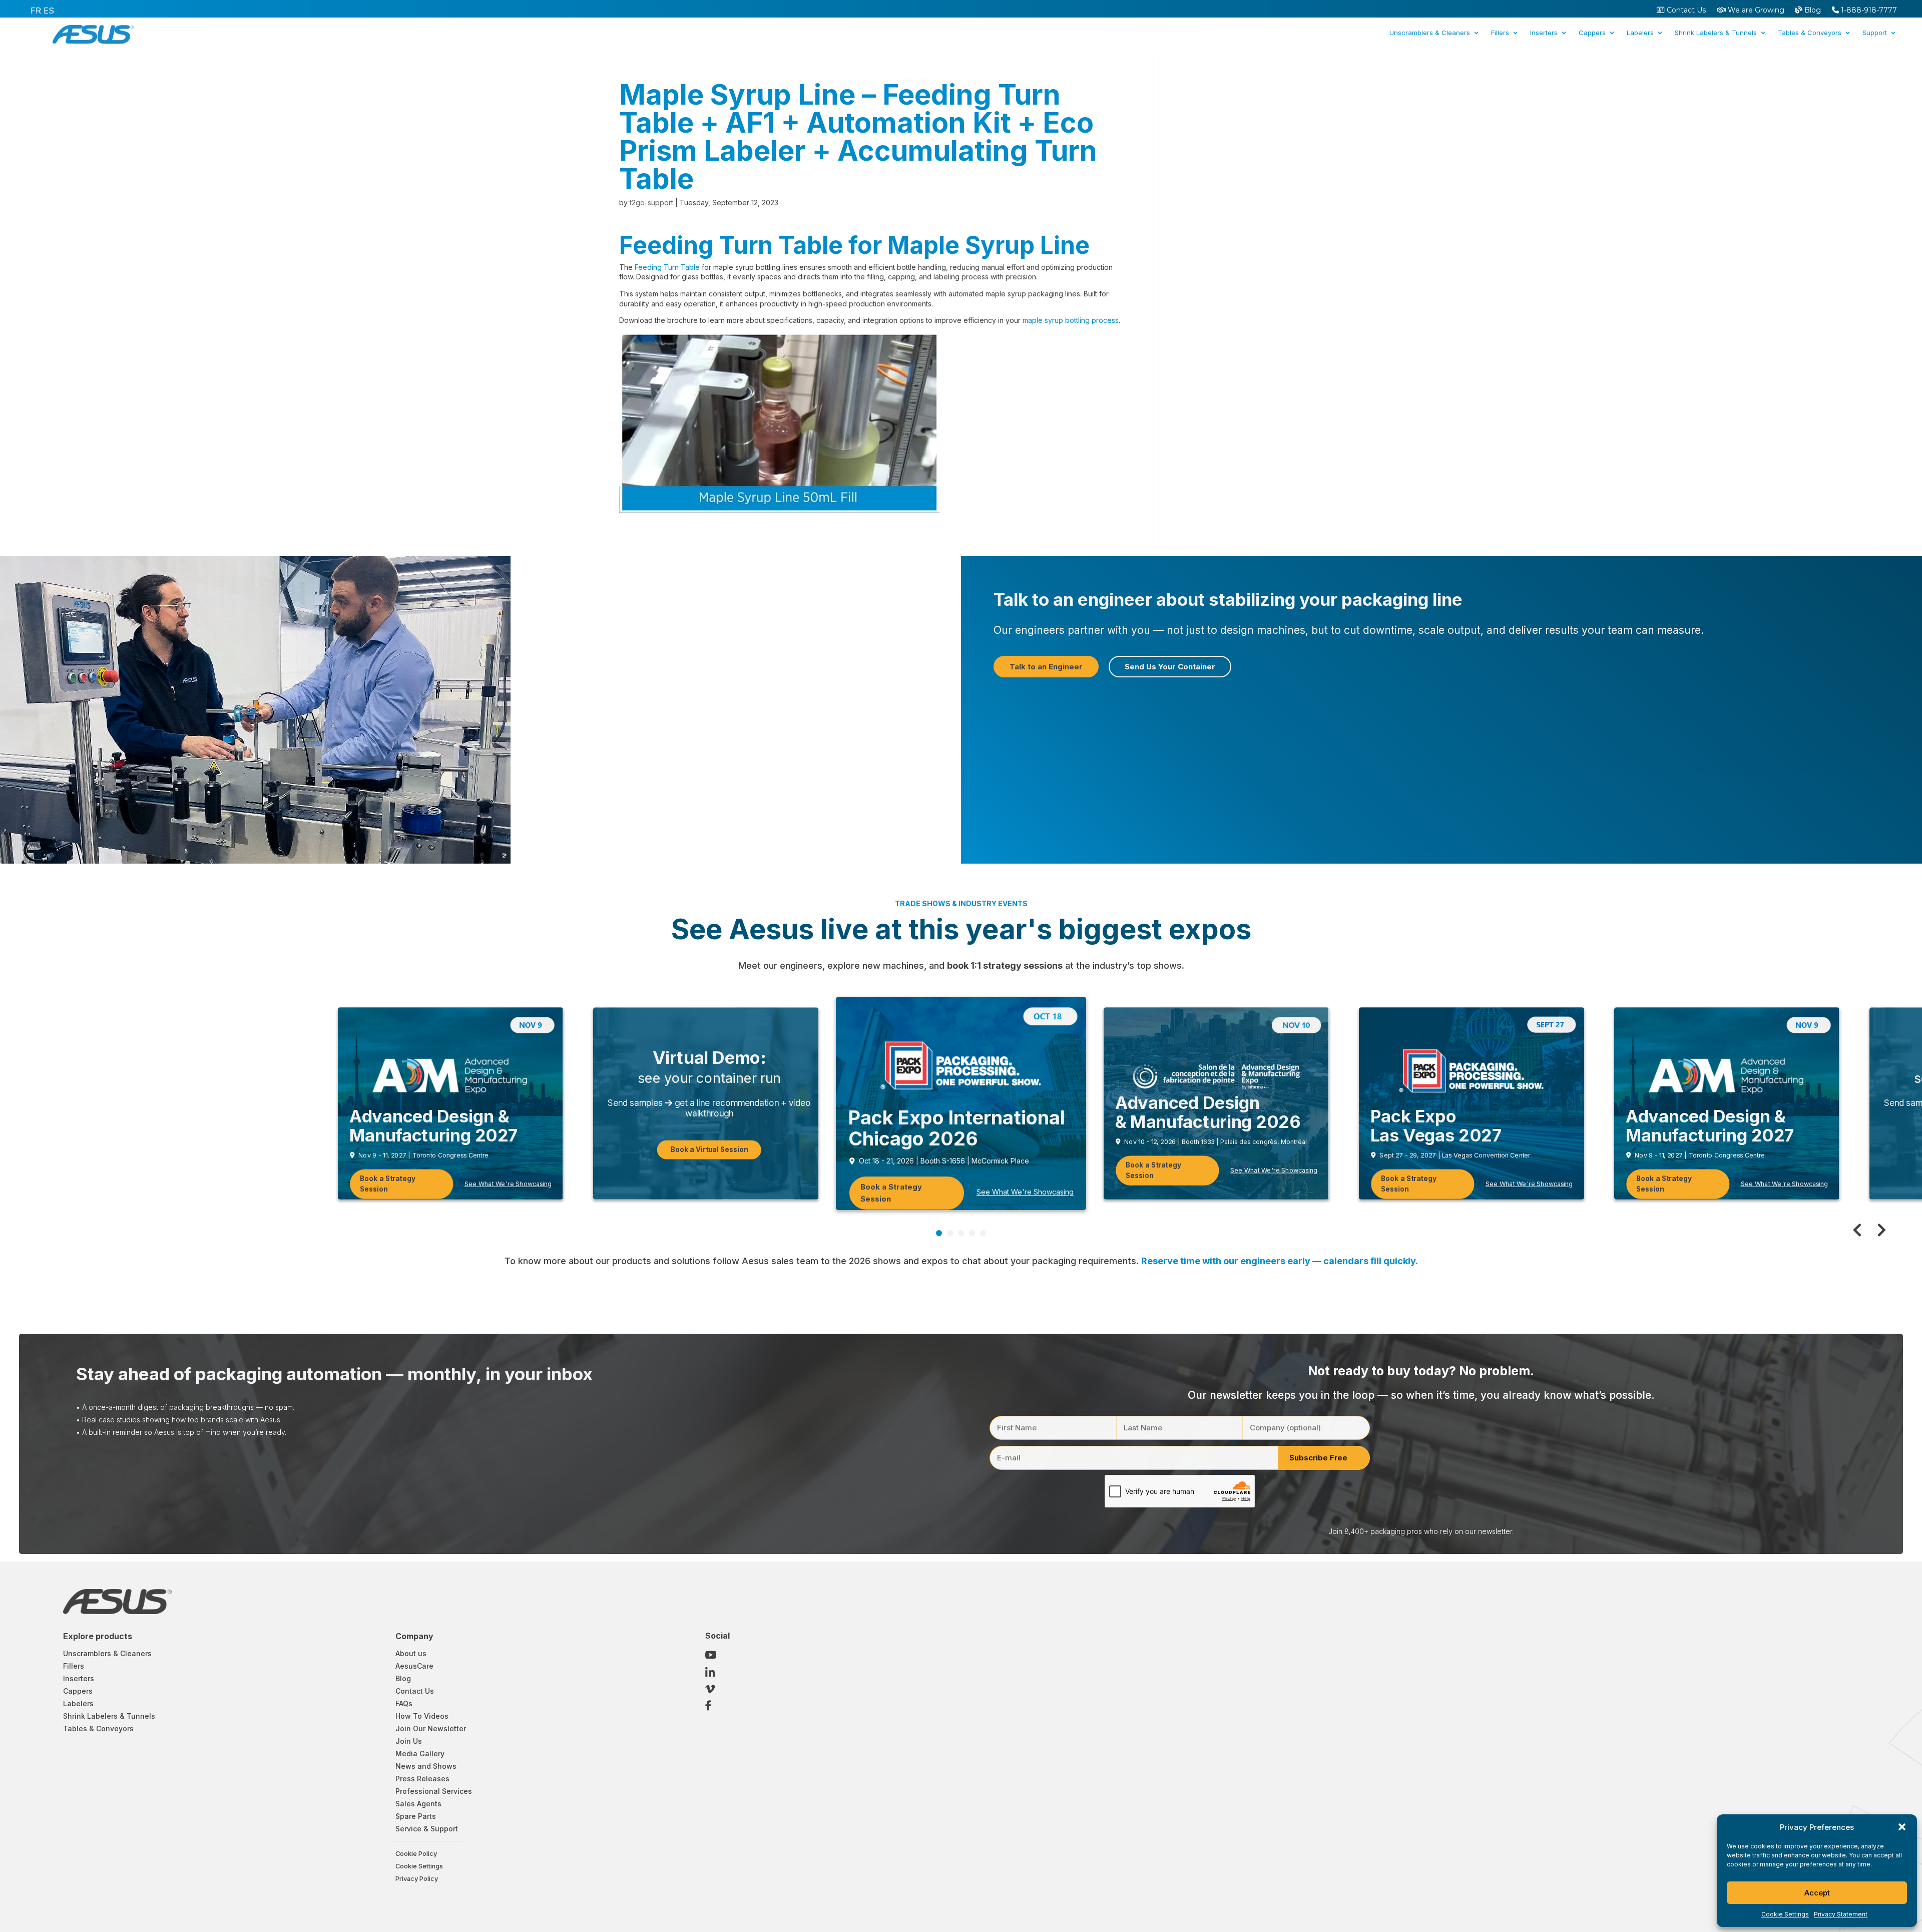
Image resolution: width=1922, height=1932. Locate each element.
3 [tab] (961, 1233)
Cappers (1592, 33)
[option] (36, 11)
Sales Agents (418, 1804)
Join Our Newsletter (431, 1728)
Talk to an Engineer (1046, 667)
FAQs (404, 1703)
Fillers (1500, 33)
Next (1877, 1230)
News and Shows (426, 1766)
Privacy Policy (417, 1879)
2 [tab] (950, 1233)
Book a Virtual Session (709, 1149)
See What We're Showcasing (1025, 1192)
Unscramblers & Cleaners (1430, 33)
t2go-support (651, 203)
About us (411, 1653)
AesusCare (414, 1666)
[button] (1902, 1827)
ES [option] (49, 11)
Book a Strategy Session (388, 1184)
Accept (1817, 1893)
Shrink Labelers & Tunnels (1716, 33)
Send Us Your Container (1170, 667)
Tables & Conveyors (1810, 33)
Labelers (1640, 33)
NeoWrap (1660, 72)
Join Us (409, 1741)
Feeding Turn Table (667, 267)
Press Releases (422, 1779)
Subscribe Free (1318, 1458)
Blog (1812, 11)
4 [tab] (972, 1233)
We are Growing (1755, 11)
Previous (1862, 1230)
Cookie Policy (416, 1854)
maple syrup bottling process (1071, 320)
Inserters (1544, 33)
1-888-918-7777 (1868, 11)
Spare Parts (416, 1816)
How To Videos (422, 1716)
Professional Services (434, 1791)
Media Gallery (420, 1754)
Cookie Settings (1785, 1914)
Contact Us (1685, 11)
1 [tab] (939, 1233)
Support (1875, 33)
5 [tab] (983, 1233)
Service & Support (427, 1829)
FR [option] (36, 11)
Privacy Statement (1841, 1914)
